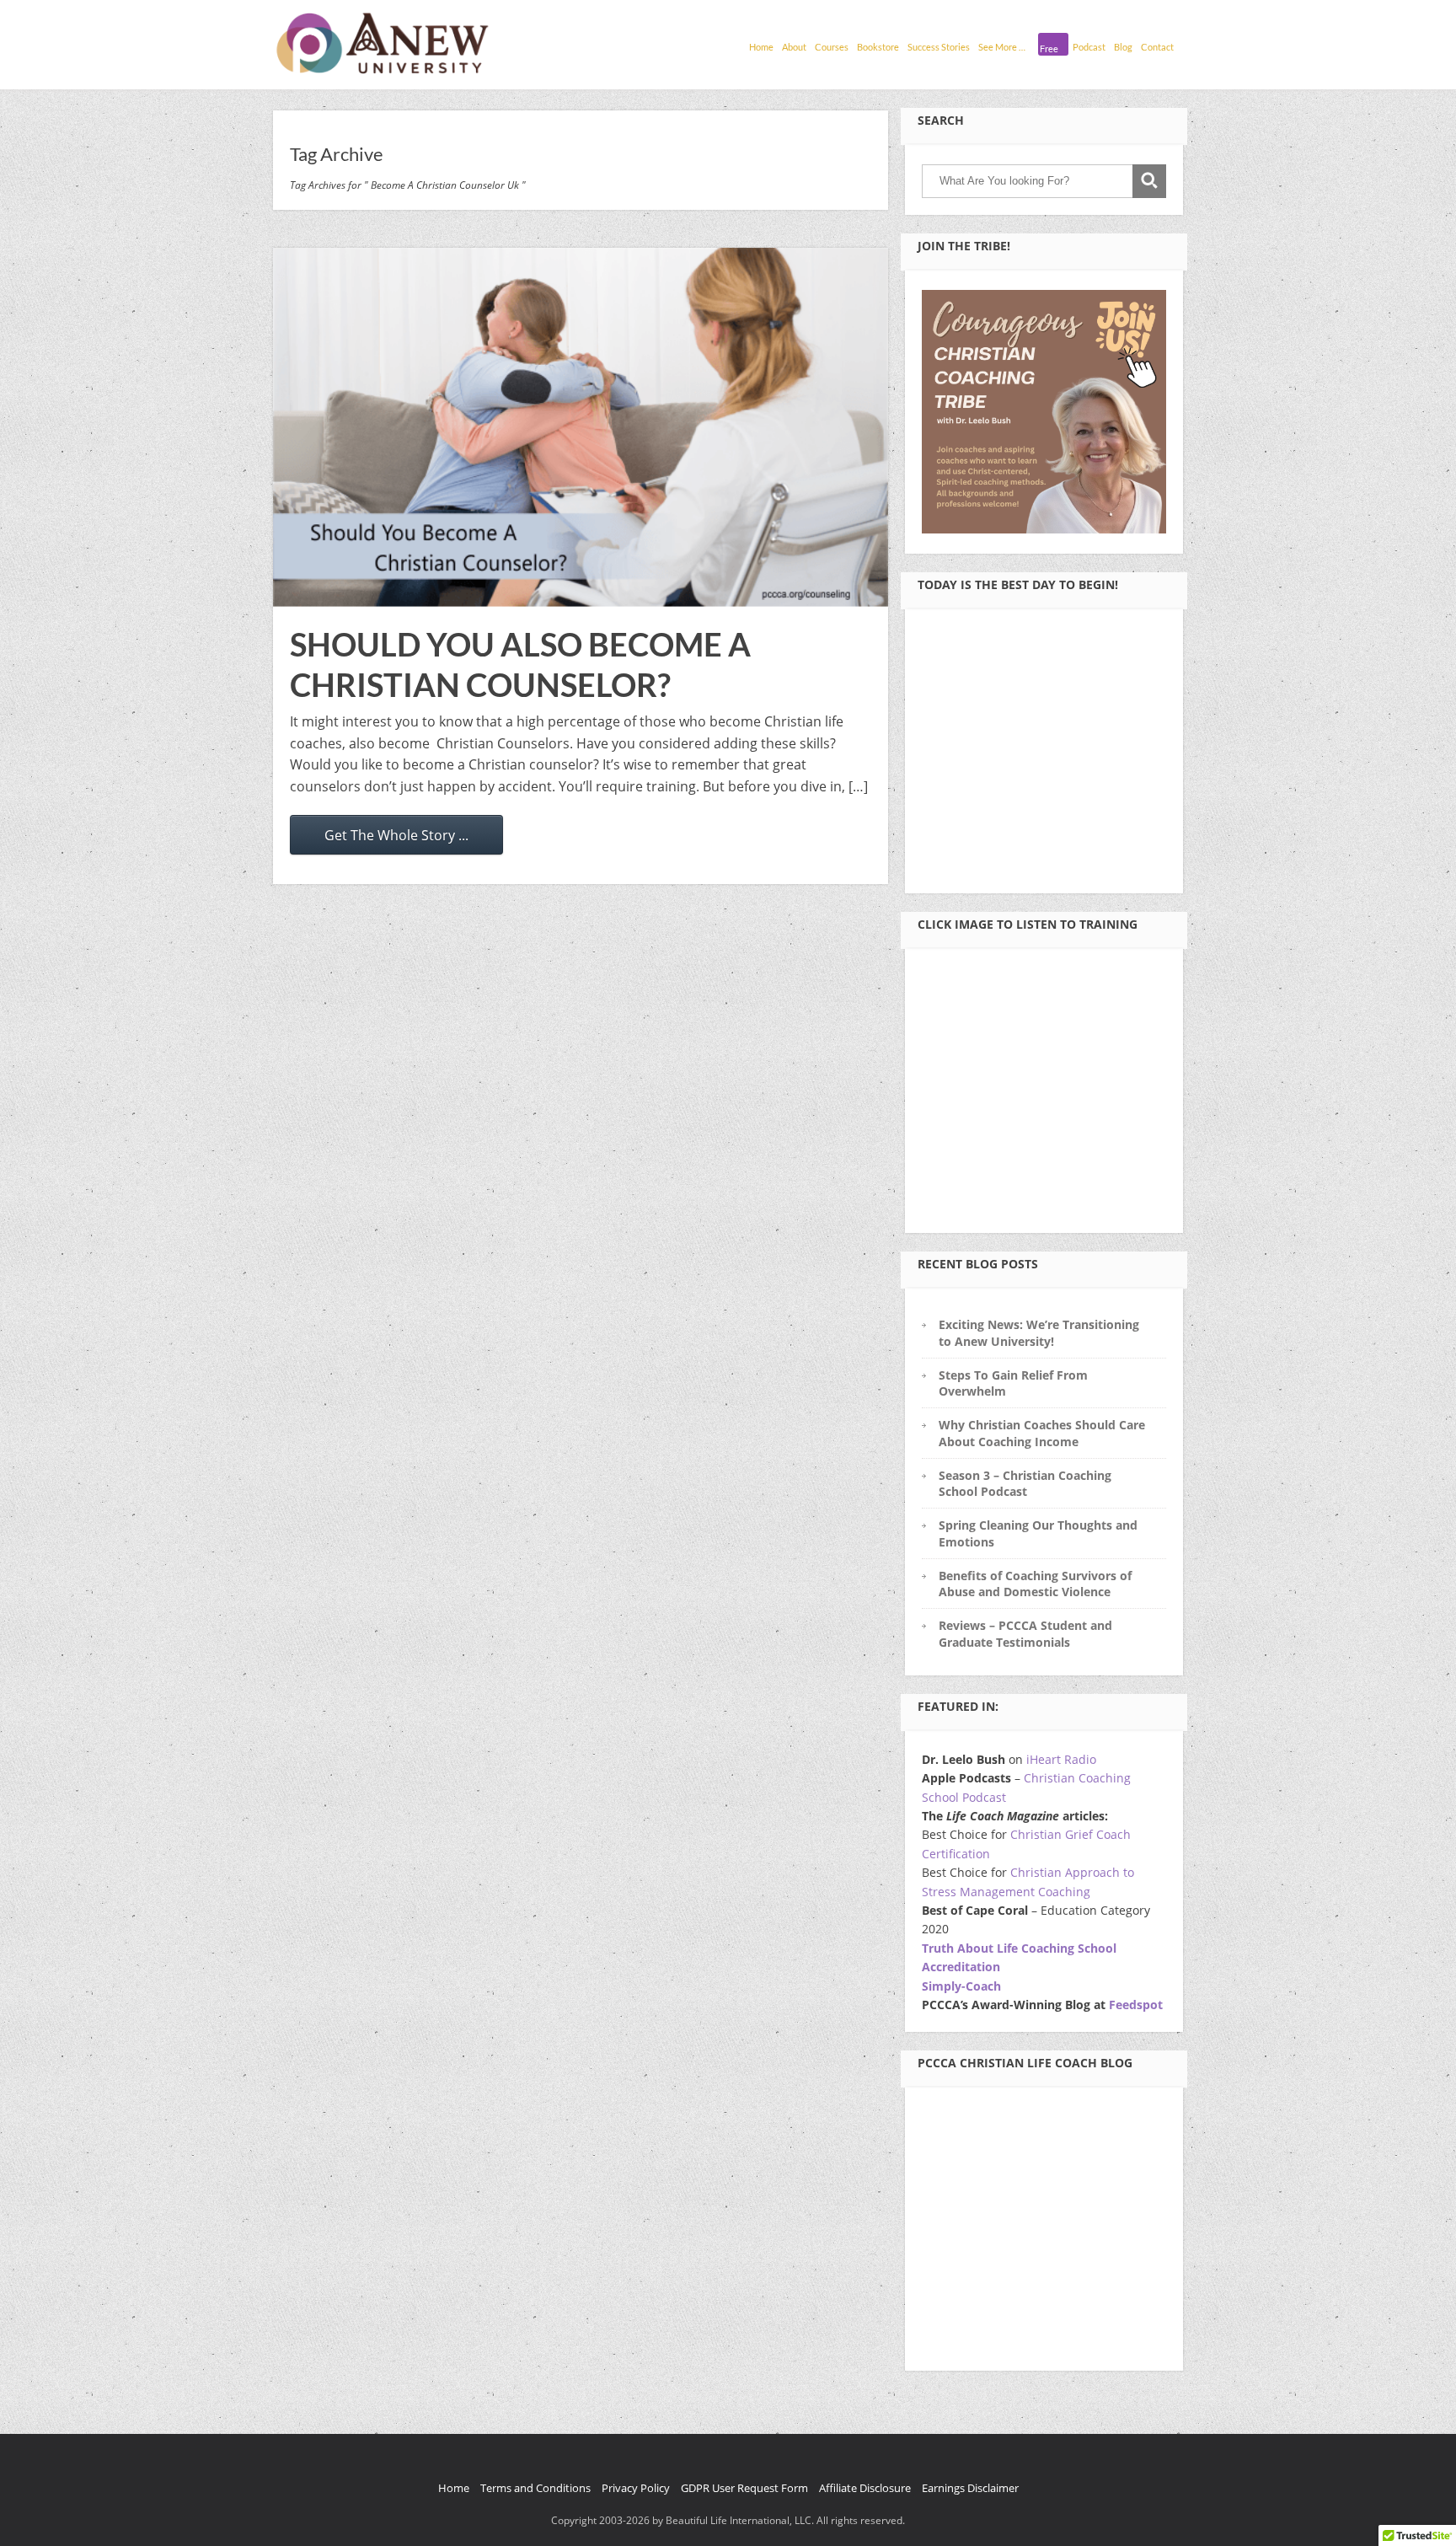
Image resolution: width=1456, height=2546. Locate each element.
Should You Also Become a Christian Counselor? (520, 664)
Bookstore (878, 47)
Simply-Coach (961, 1986)
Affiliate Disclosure (865, 2488)
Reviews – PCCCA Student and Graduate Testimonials (1025, 1633)
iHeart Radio (1061, 1759)
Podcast (1089, 47)
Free (1049, 48)
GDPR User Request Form (744, 2488)
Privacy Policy (636, 2488)
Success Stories (939, 47)
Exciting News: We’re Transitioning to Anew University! (1039, 1332)
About (794, 47)
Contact (1157, 47)
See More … (1002, 47)
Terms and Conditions (535, 2488)
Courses (832, 47)
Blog (1123, 47)
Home (761, 47)
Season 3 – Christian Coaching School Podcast (1025, 1483)
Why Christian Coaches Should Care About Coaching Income (1042, 1433)
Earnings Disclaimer (970, 2488)
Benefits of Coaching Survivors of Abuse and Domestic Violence (1035, 1584)
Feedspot (1136, 2005)
